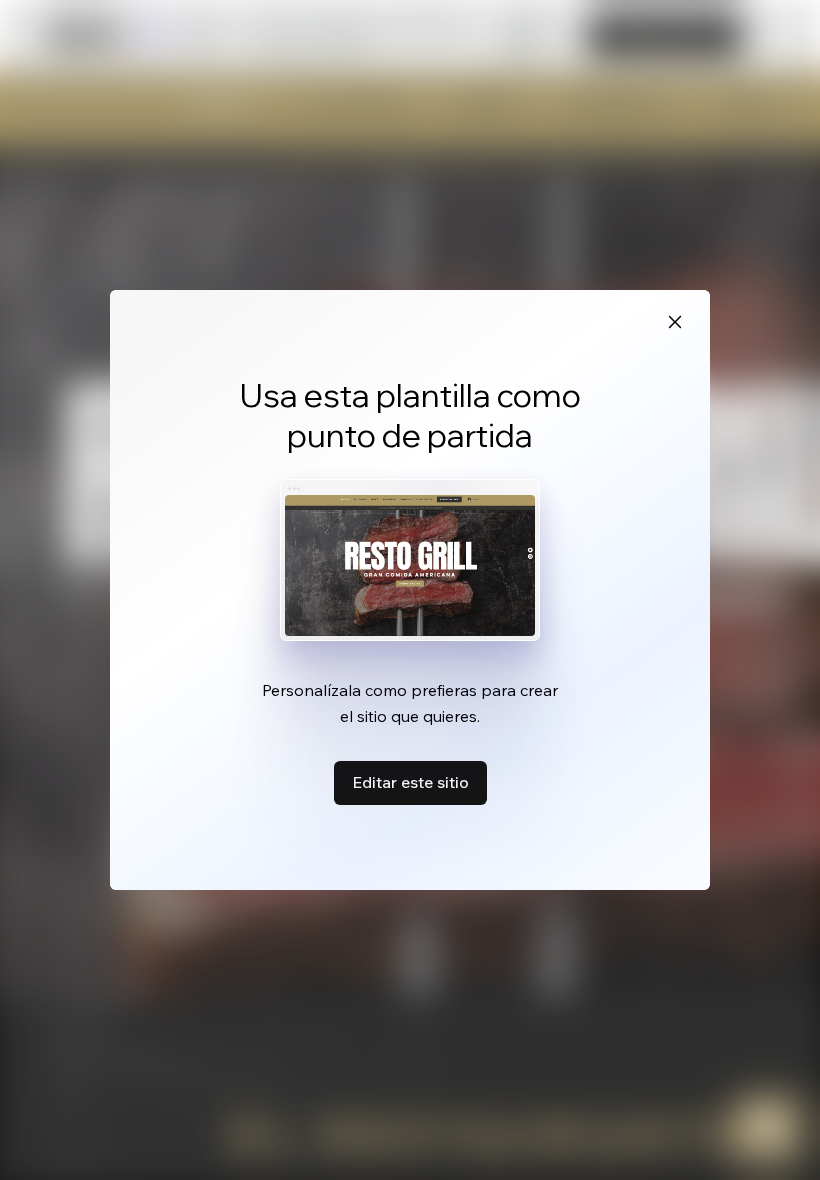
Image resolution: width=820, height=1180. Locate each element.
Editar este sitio (410, 782)
